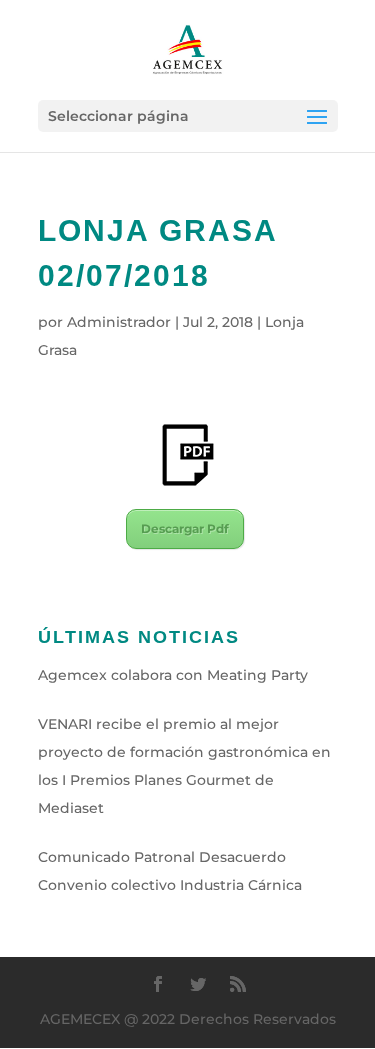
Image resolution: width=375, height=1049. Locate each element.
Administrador (119, 322)
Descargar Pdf (185, 528)
